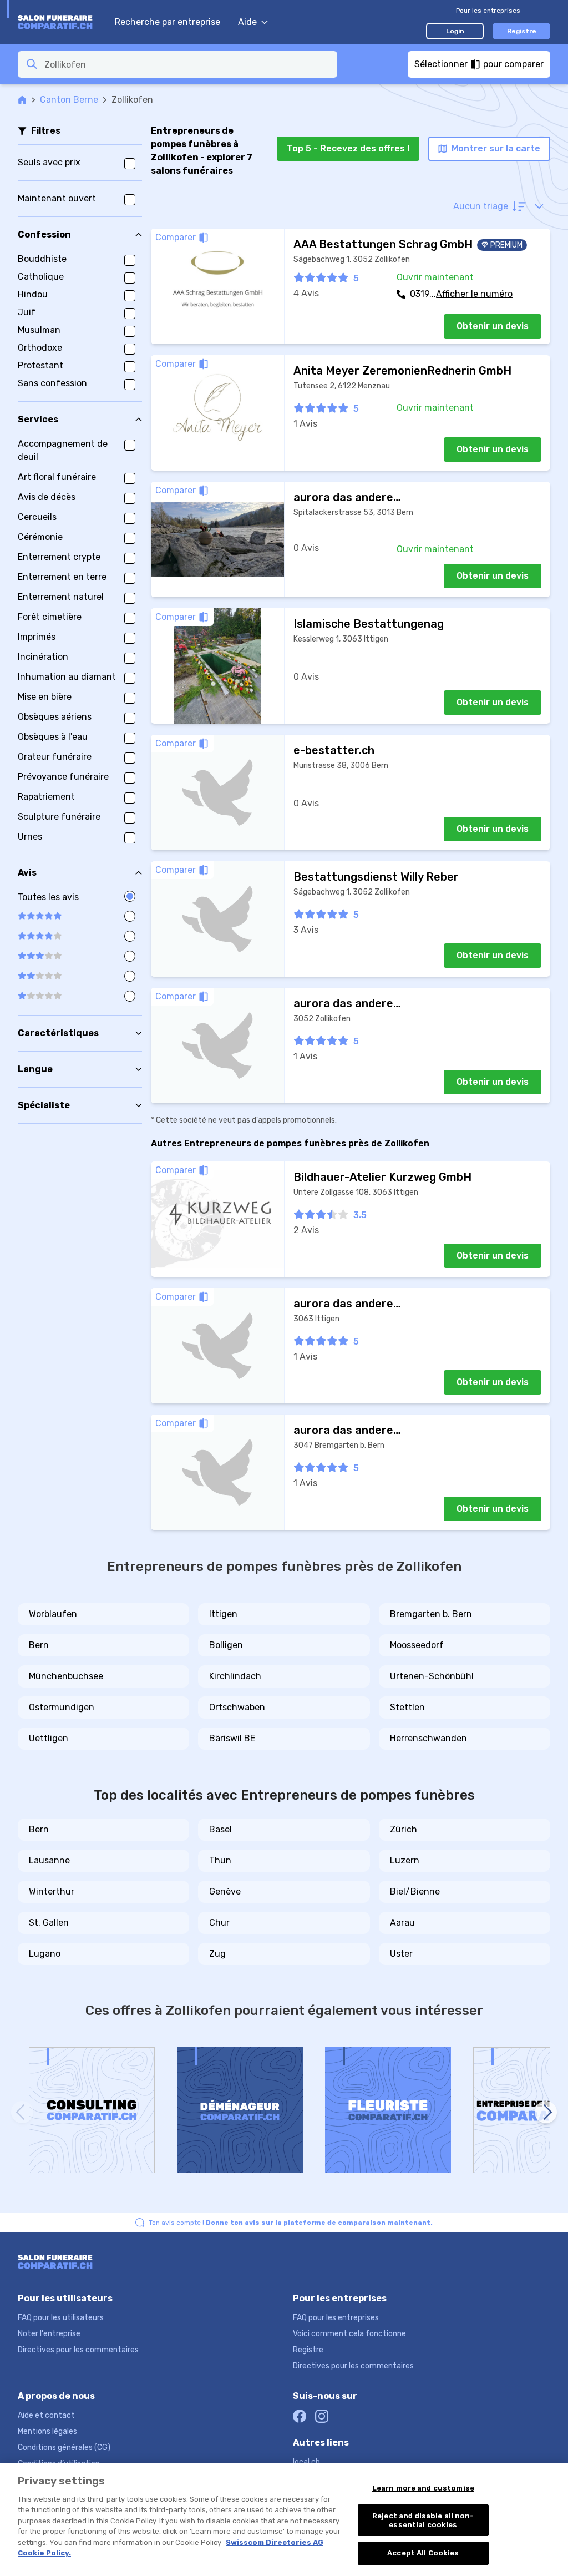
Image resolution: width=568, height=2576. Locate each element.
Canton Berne (69, 100)
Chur (219, 1923)
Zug (217, 1954)
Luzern (405, 1860)
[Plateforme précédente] (22, 2112)
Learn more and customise (423, 2488)
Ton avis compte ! (291, 2223)
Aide (247, 22)
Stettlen (407, 1707)
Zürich (404, 1829)
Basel (220, 1829)
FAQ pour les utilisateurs (61, 2318)
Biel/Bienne (415, 1891)
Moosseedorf (417, 1645)
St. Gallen (49, 1923)
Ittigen (223, 1614)
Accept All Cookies (423, 2553)
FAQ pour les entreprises (336, 2318)
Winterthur (52, 1891)
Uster (401, 1954)
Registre (522, 31)
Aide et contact (46, 2415)
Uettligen (49, 1738)
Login (455, 31)
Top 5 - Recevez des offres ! (348, 148)
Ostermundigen (62, 1707)
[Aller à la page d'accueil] (61, 22)
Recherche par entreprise (168, 22)
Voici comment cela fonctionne (349, 2334)
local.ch (306, 2462)
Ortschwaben (237, 1707)
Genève (225, 1891)
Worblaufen (53, 1614)
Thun (220, 1860)
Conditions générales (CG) (64, 2448)
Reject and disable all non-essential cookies (423, 2520)
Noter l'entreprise (49, 2334)
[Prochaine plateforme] (546, 2112)
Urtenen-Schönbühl (432, 1676)
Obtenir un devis (493, 326)
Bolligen (226, 1645)
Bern (39, 1645)
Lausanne (49, 1860)
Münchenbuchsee (66, 1676)
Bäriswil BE (232, 1738)
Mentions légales (47, 2431)
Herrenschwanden (428, 1738)
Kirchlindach (235, 1676)
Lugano (45, 1954)
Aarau (402, 1923)
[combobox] (187, 64)
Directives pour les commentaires (78, 2350)
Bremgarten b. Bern (431, 1614)
